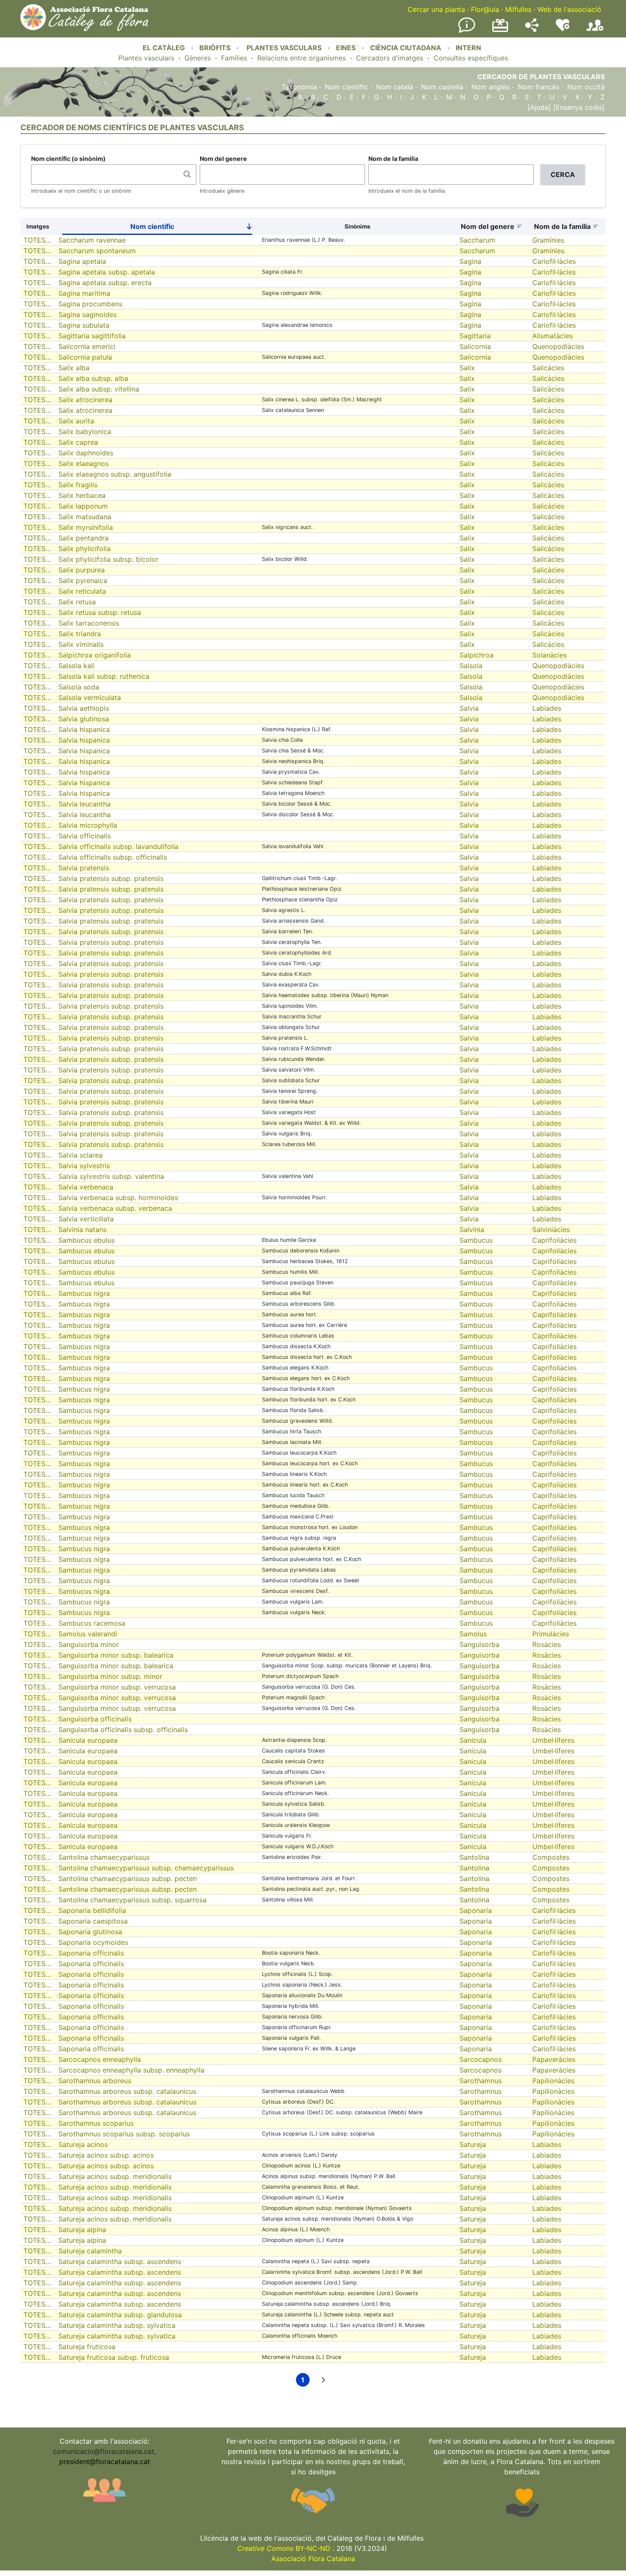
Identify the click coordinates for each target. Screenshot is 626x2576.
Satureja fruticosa (87, 2347)
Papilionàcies (553, 2081)
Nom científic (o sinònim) (68, 159)
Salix (467, 368)
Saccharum (477, 240)
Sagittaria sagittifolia (92, 336)
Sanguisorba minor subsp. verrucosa (117, 1687)
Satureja (473, 2144)
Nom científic (346, 87)
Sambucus (476, 1240)
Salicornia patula (85, 357)
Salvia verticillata (86, 1219)
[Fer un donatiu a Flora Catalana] (500, 31)
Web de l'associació (569, 9)
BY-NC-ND (284, 2548)
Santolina (474, 1857)
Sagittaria (475, 336)
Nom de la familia (393, 159)
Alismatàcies (553, 336)
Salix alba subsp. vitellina (99, 389)
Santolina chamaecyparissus (104, 1857)
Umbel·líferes (553, 1740)
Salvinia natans (82, 1229)
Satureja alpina (82, 2230)
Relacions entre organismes (302, 58)
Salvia (469, 708)
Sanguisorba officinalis (95, 1719)
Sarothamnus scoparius (96, 2123)
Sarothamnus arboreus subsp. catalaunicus (127, 2091)
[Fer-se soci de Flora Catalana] (595, 31)
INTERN (468, 48)
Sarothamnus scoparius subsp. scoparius (124, 2134)
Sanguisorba (480, 1644)
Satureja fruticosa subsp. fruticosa (114, 2357)
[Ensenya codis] (578, 107)
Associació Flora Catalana (313, 2559)
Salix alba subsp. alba (93, 378)
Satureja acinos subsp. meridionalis (115, 2176)
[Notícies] (467, 31)
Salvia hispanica (84, 729)
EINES (346, 48)
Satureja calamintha (90, 2251)
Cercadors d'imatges (390, 58)
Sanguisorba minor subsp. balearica (116, 1655)
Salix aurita (76, 421)
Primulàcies (551, 1634)
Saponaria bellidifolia (92, 1910)
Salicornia (475, 346)
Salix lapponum (83, 506)
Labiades (547, 708)
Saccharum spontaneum (97, 251)
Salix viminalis (81, 644)
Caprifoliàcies (554, 1240)
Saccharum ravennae (92, 240)
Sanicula (473, 1740)
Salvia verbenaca (86, 1187)
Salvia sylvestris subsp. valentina (111, 1176)
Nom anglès (491, 87)
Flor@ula (485, 9)
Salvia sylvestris (84, 1166)
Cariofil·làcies (554, 261)
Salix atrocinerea (85, 400)
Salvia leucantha (85, 804)
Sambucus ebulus (86, 1240)
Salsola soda (79, 687)
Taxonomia (299, 87)
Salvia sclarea (80, 1155)
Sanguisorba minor (89, 1644)
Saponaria (476, 1910)
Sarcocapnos (481, 2059)
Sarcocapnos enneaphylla (100, 2059)
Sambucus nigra (84, 1293)
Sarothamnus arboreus (95, 2081)
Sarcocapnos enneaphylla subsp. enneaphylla (131, 2070)
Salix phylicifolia (85, 549)
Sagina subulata (84, 325)
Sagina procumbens (90, 304)
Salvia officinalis (85, 836)
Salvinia (472, 1229)
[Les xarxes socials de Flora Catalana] (532, 29)
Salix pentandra (83, 538)
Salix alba (74, 368)
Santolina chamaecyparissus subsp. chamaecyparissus (146, 1868)
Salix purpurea (82, 570)
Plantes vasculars (146, 58)
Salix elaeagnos (83, 463)
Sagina (470, 261)
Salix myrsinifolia (86, 527)
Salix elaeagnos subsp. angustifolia (115, 474)
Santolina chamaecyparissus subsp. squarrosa (132, 1900)
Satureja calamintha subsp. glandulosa (120, 2315)
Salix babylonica (85, 432)
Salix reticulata (82, 591)
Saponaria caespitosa (93, 1921)
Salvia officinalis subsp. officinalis (113, 857)
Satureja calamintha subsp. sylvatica (117, 2325)
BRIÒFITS (216, 48)
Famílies (234, 58)
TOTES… (37, 240)
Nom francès (538, 87)
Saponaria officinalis (91, 1953)
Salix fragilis (78, 485)
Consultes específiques (471, 58)
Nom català (395, 87)
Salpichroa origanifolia (95, 655)
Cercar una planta (436, 9)
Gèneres (198, 58)
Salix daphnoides (86, 453)
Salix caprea (78, 442)
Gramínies (548, 240)
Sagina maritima (84, 293)
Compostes (551, 1857)
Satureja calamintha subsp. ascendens (120, 2262)
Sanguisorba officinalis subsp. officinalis (123, 1730)
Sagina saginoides (88, 314)
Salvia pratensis (84, 868)
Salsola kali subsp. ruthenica (104, 676)
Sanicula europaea (88, 1740)
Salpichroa (477, 655)
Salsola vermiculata (90, 698)
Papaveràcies (554, 2059)
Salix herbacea (82, 495)
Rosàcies (547, 1644)
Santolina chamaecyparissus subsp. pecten (128, 1878)
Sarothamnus (481, 2081)
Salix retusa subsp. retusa (100, 612)
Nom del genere (223, 159)
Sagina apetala (82, 261)
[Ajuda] (539, 107)
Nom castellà (442, 87)
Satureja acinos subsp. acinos (106, 2155)
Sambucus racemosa (92, 1623)
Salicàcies (548, 368)
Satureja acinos (83, 2144)
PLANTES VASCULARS (284, 48)
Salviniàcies (551, 1229)
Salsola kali (76, 666)
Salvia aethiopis (84, 708)
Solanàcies (550, 655)
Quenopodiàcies (558, 346)
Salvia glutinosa (84, 719)
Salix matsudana (85, 517)
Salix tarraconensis (89, 623)
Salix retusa (77, 602)
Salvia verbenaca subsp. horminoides (118, 1198)
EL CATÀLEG (164, 48)
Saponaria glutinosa (90, 1932)
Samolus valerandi (88, 1634)
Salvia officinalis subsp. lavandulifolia (118, 846)
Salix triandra (80, 634)
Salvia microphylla (88, 825)
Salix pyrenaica (83, 580)
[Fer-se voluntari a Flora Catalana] (563, 29)
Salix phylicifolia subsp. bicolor (108, 559)
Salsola (471, 666)
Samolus (473, 1634)
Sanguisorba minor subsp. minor (110, 1676)
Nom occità (586, 87)
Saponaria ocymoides (93, 1942)
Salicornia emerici (87, 346)
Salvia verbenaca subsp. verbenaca (115, 1208)
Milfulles (518, 9)
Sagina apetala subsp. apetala (107, 272)
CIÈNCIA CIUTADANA (406, 48)
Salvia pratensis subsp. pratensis (111, 878)
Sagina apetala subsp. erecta (105, 283)
